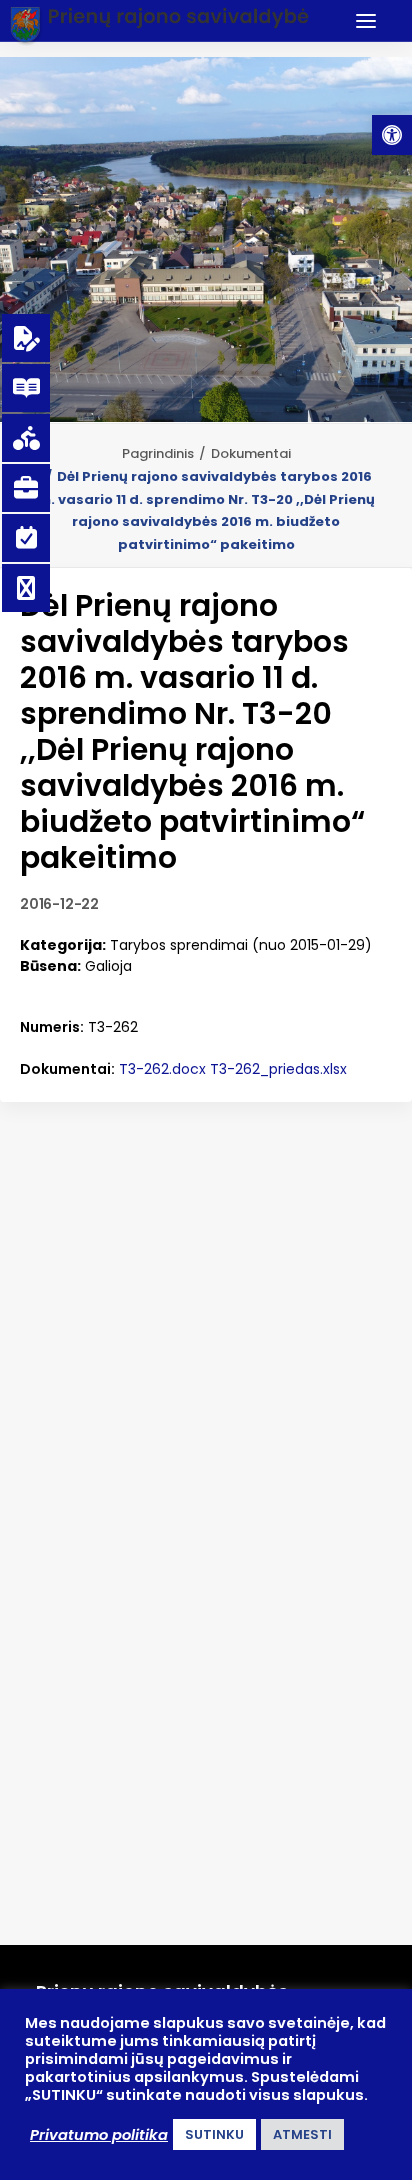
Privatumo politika (99, 2135)
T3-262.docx (162, 1069)
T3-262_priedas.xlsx (278, 1069)
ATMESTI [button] (302, 2134)
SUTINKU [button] (214, 2134)
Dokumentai (251, 453)
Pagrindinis (158, 453)
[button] (392, 135)
